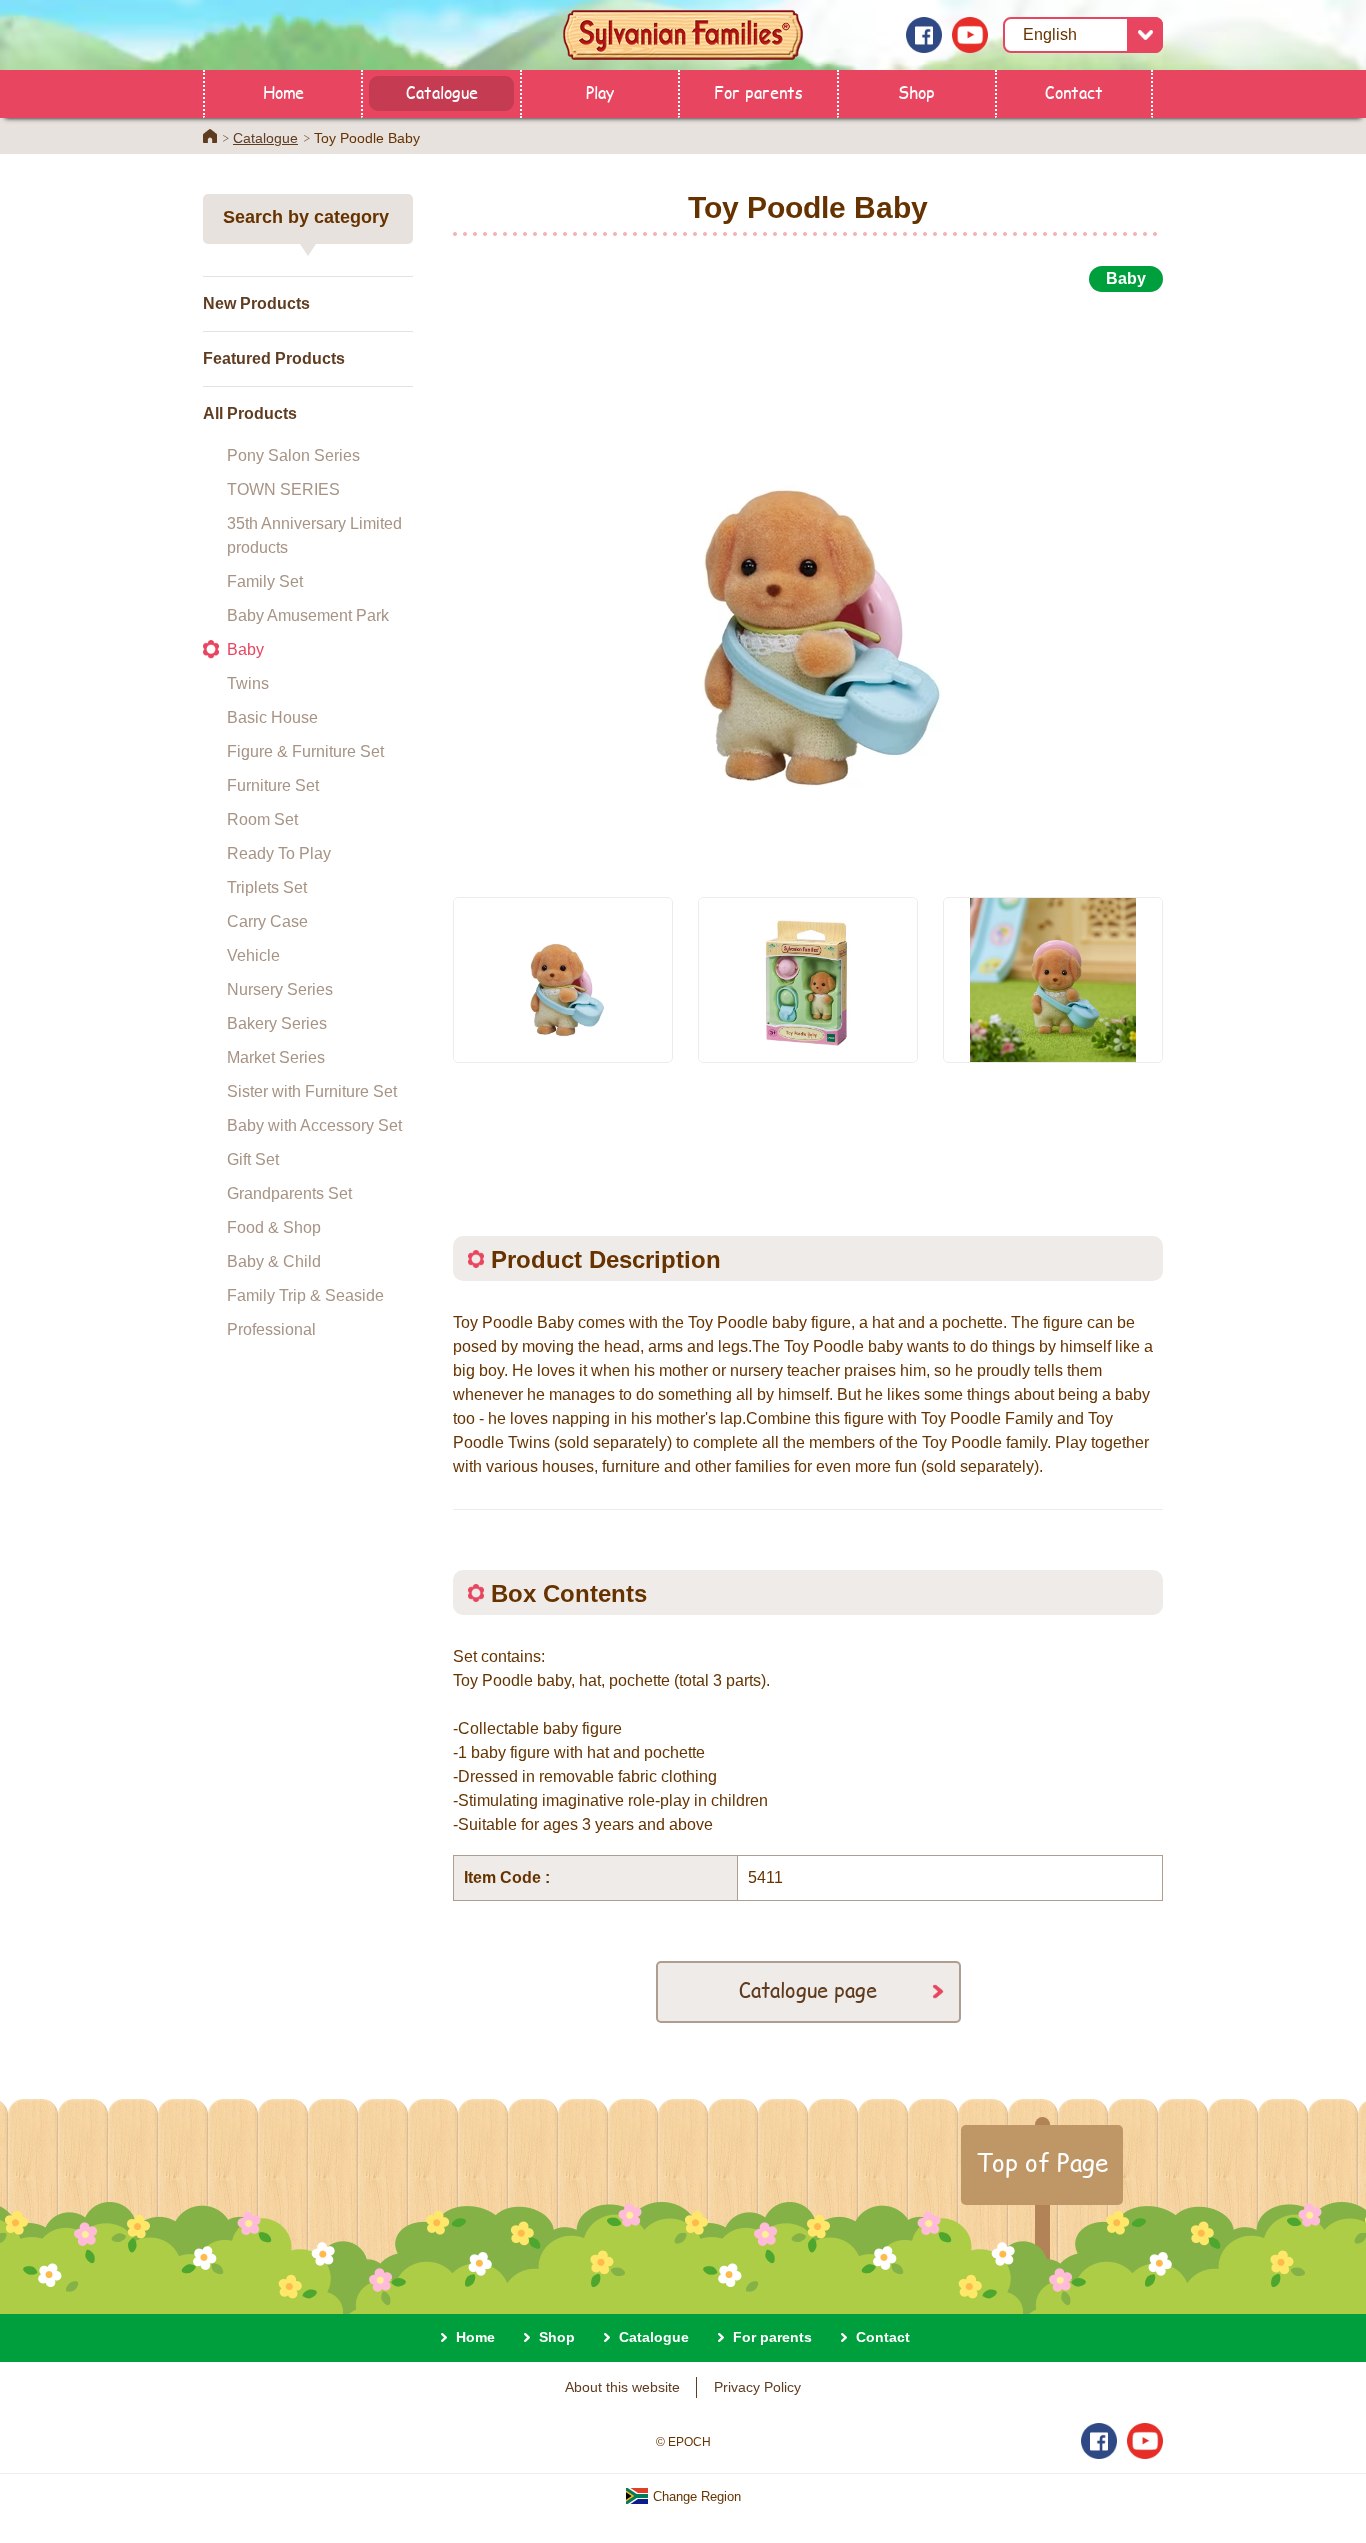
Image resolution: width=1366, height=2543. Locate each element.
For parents (758, 91)
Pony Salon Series (293, 455)
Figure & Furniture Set (305, 751)
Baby (245, 649)
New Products (256, 303)
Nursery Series (280, 989)
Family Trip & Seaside (305, 1295)
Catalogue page (808, 1989)
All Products (250, 413)
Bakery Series (277, 1023)
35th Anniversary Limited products (314, 535)
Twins (248, 683)
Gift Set (253, 1159)
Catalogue (442, 91)
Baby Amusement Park (308, 615)
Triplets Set (267, 887)
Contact (1074, 91)
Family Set (265, 581)
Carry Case (267, 921)
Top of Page (1042, 2162)
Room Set (262, 819)
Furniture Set (273, 785)
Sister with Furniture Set (312, 1091)
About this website (622, 2387)
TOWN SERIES (283, 489)
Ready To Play (279, 853)
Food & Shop (274, 1227)
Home (283, 91)
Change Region (695, 2496)
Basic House (272, 717)
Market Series (276, 1057)
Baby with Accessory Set (314, 1125)
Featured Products (274, 358)
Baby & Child (274, 1261)
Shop (916, 91)
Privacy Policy (757, 2387)
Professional (271, 1329)
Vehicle (253, 955)
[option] (808, 583)
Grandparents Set (289, 1193)
